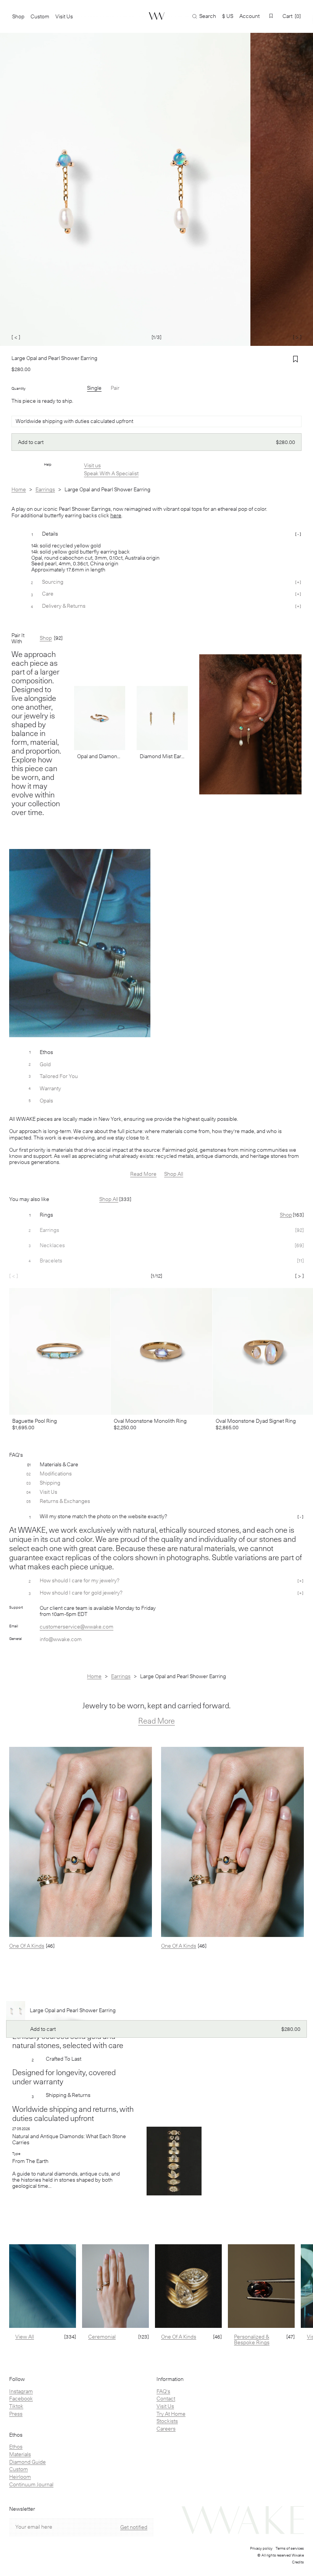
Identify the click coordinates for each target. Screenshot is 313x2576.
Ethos (16, 2447)
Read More (143, 1174)
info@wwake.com (61, 1639)
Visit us (92, 465)
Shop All (174, 1174)
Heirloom (20, 2477)
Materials (20, 2454)
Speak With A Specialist (111, 473)
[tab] (156, 1215)
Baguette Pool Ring (35, 1421)
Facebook (21, 2398)
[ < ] (16, 337)
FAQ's (163, 2391)
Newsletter (22, 2509)
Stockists (167, 2421)
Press (16, 2414)
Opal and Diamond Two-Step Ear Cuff (100, 756)
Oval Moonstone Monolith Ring (150, 1421)
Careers (166, 2429)
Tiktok (16, 2406)
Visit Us (165, 2406)
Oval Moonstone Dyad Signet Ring (256, 1421)
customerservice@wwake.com (77, 1627)
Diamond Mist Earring (162, 756)
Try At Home (171, 2414)
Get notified (134, 2527)
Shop (18, 16)
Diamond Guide (27, 2462)
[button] (271, 16)
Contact (166, 2398)
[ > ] (297, 337)
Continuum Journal (31, 2484)
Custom (19, 2469)
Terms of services (290, 2548)
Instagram (21, 2391)
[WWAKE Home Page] (157, 16)
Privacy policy (261, 2548)
